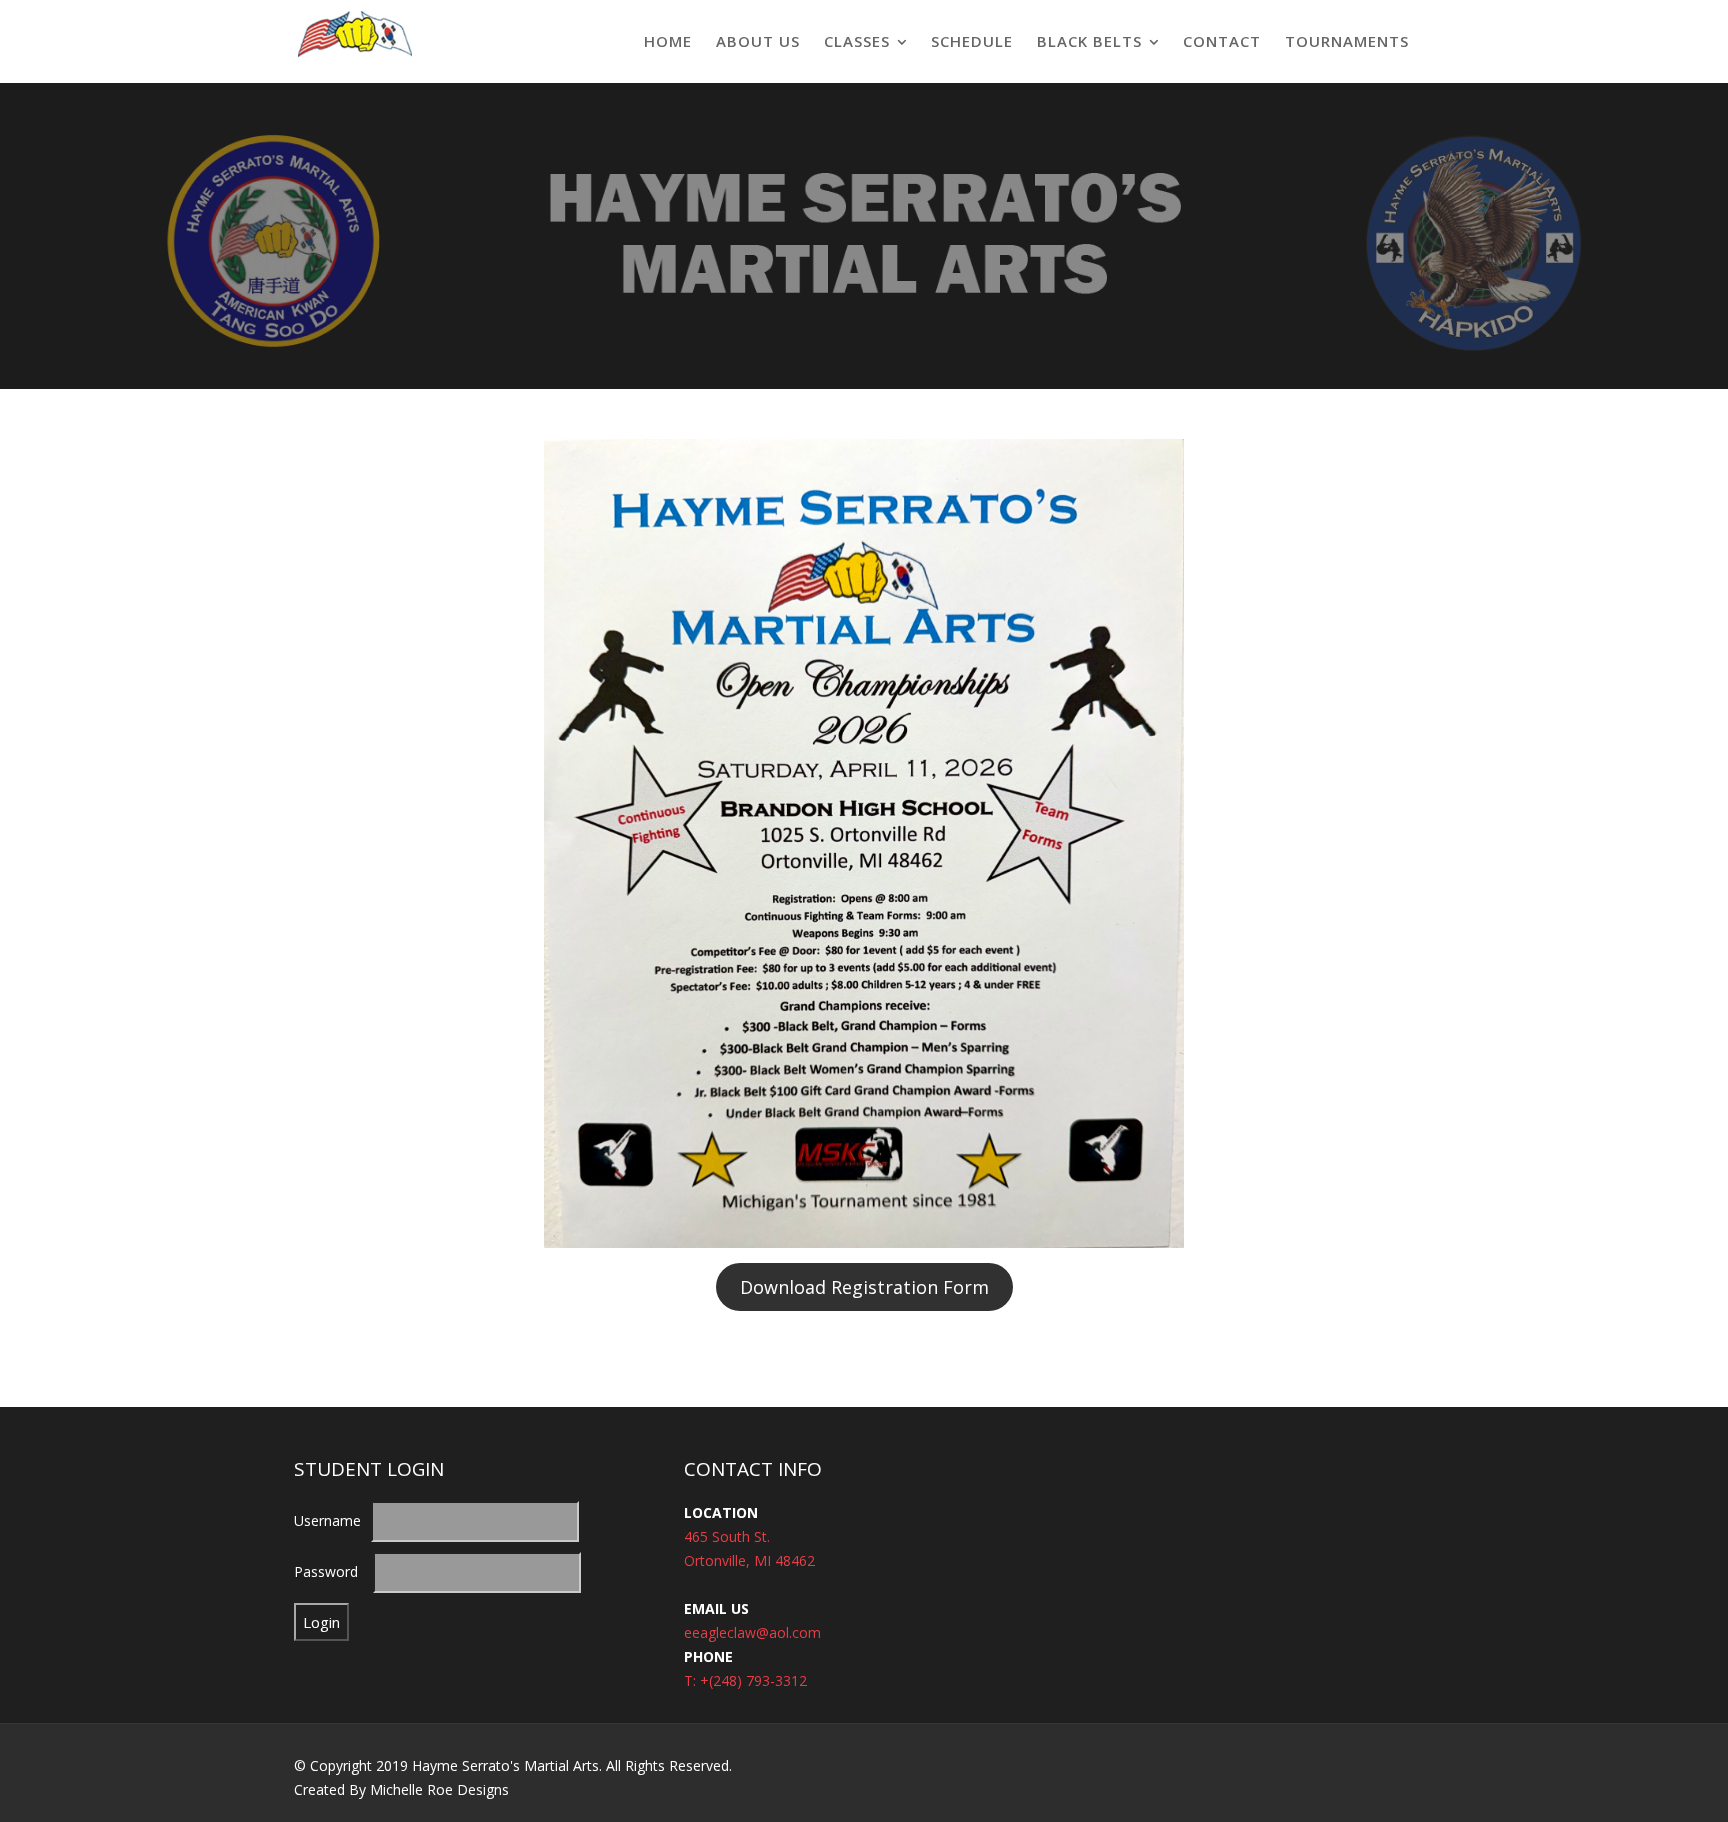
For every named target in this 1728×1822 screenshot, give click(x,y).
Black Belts (1089, 41)
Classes (857, 41)
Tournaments (1347, 41)
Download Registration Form (864, 1287)
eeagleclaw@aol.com (752, 1632)
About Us (758, 41)
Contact (1222, 41)
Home (668, 41)
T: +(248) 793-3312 (745, 1680)
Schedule (972, 41)
